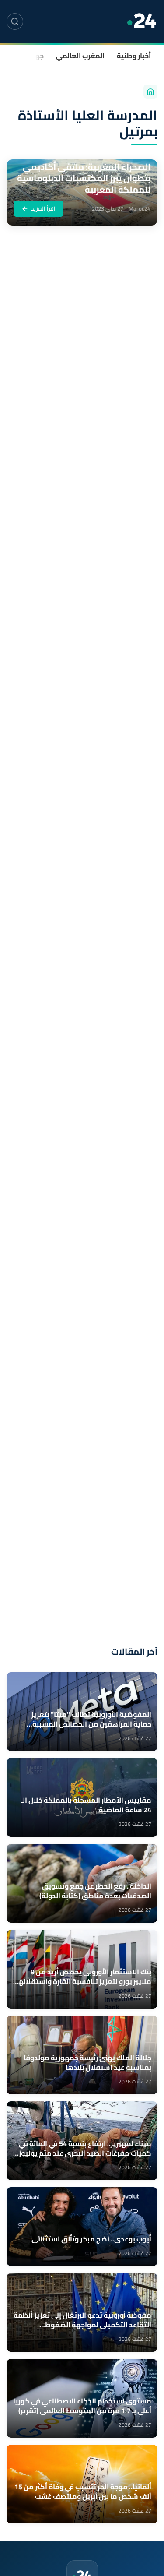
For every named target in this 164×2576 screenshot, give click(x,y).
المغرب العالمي (80, 56)
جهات (35, 56)
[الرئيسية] (150, 92)
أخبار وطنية (134, 56)
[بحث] (15, 21)
